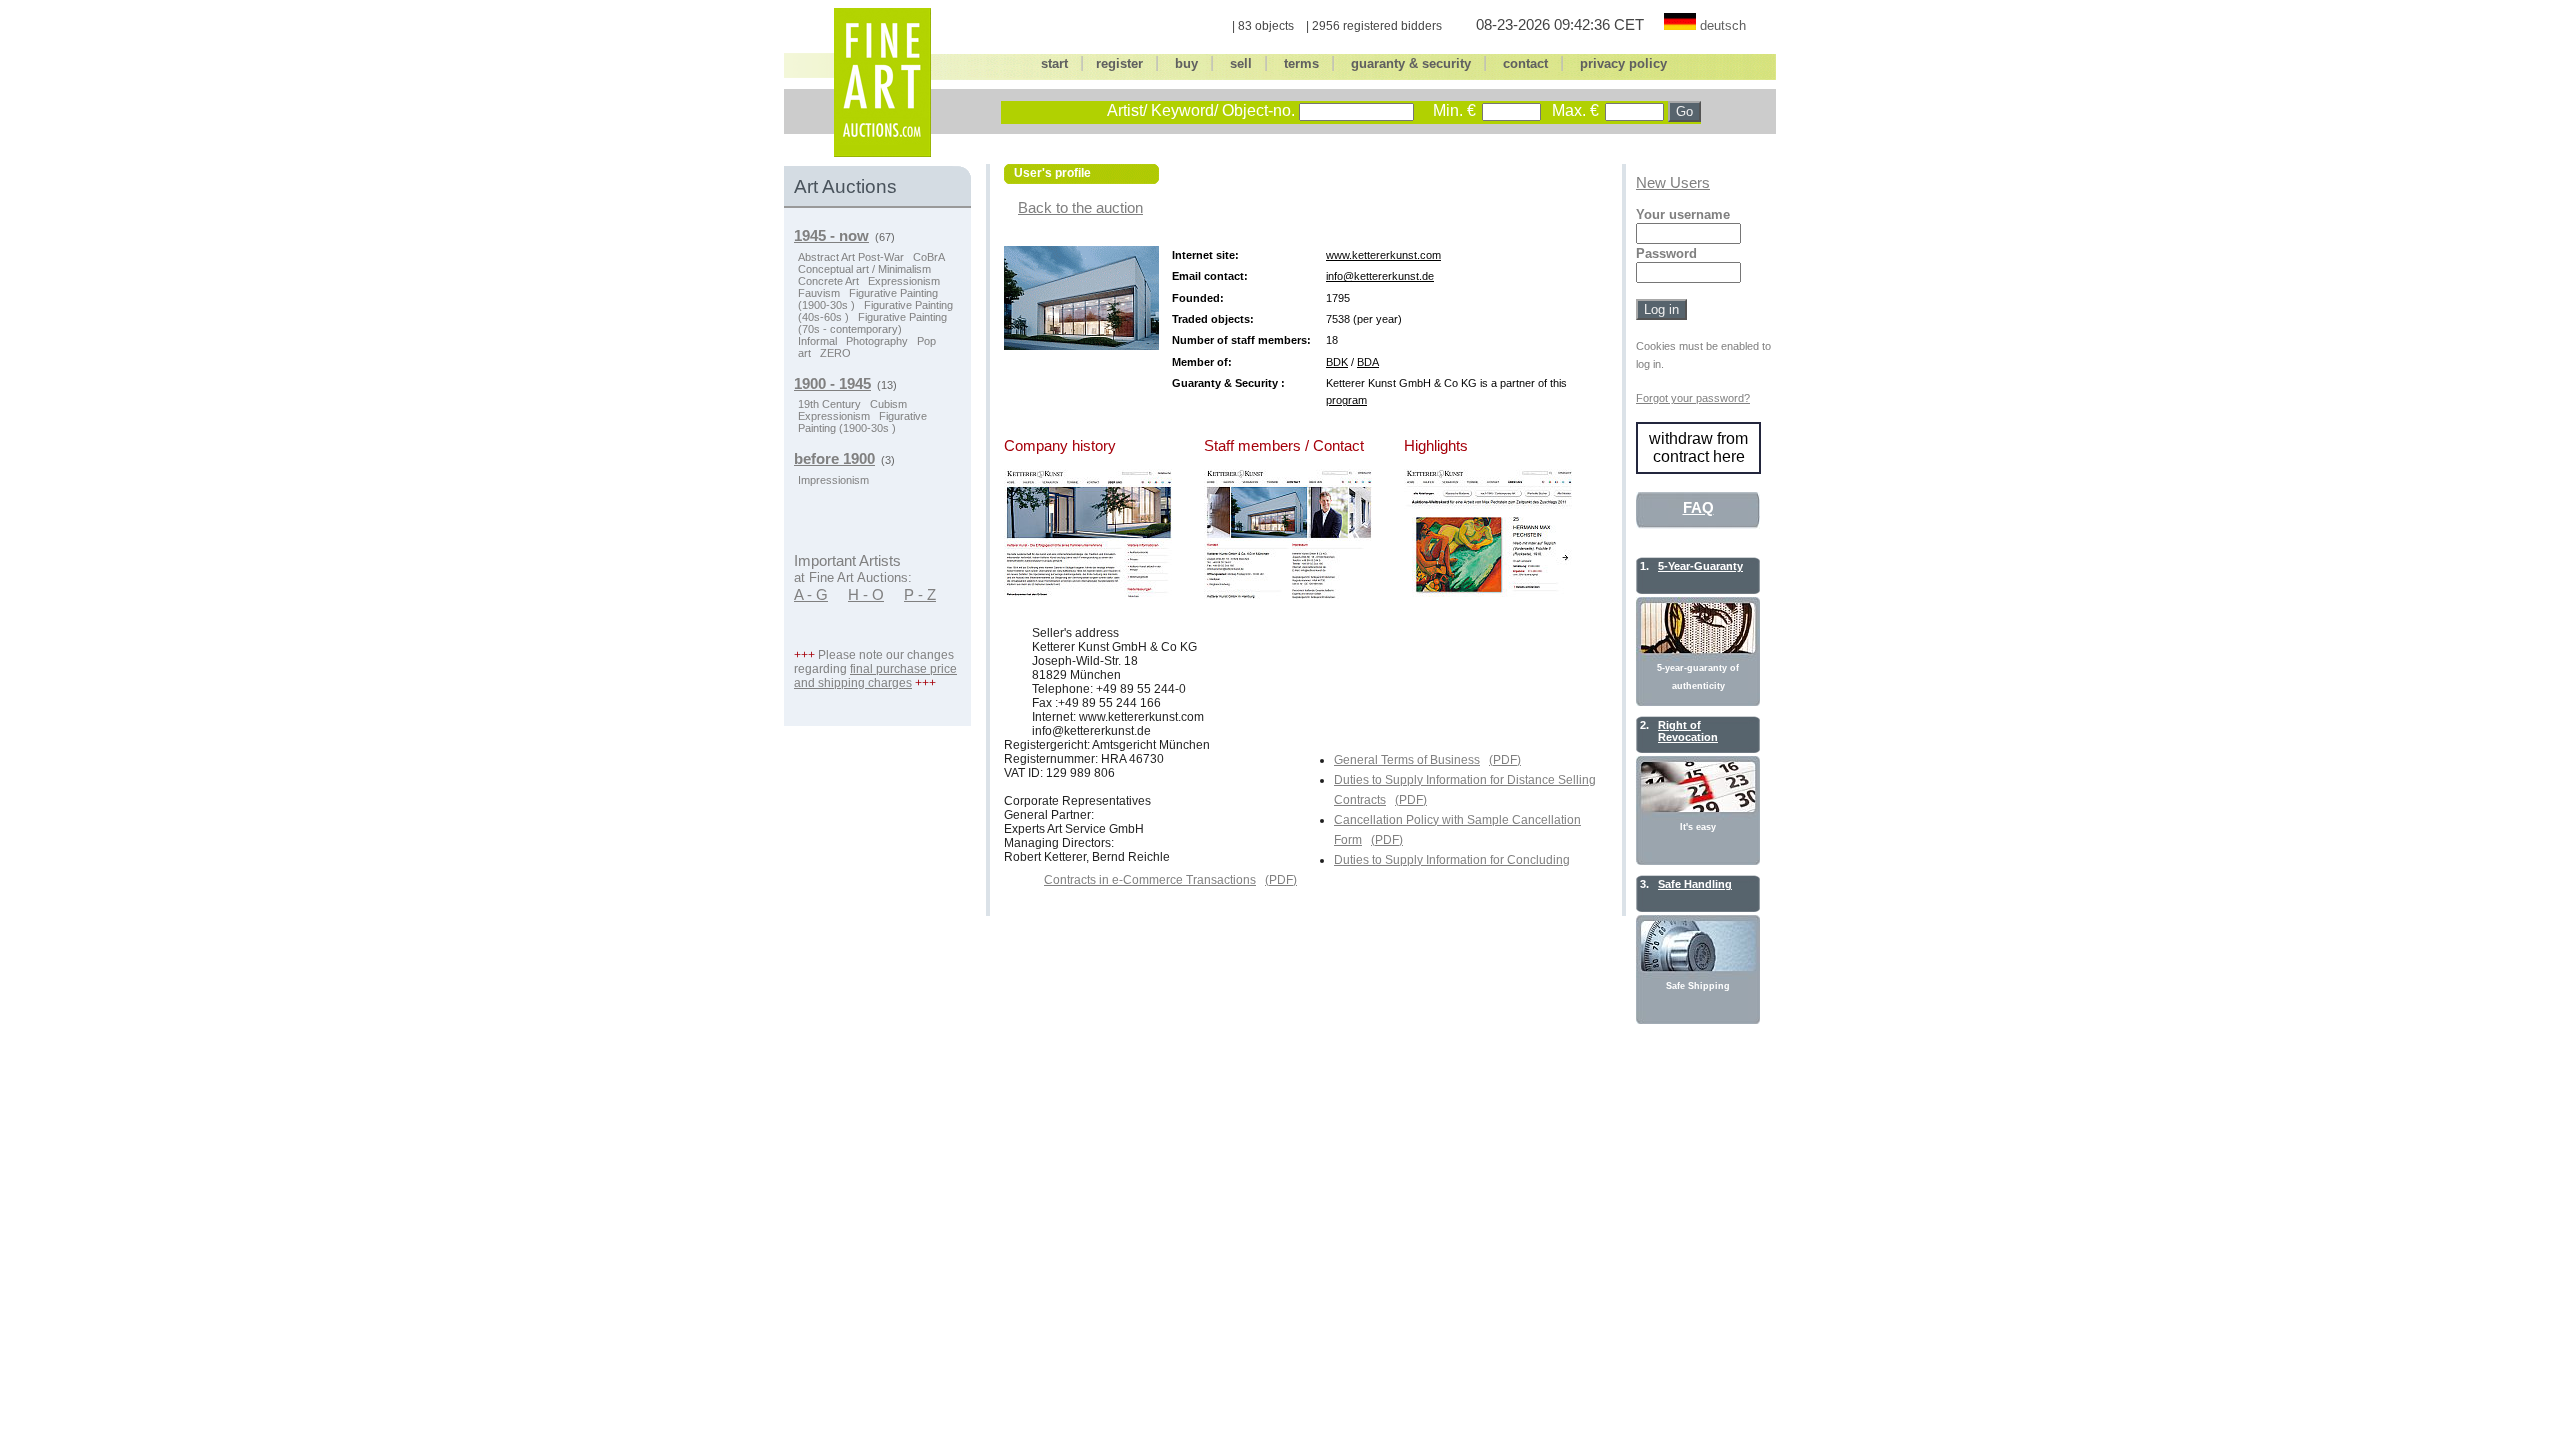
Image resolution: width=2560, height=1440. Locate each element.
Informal (817, 341)
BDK (1337, 362)
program (1346, 400)
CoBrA (929, 257)
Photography (877, 341)
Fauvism (819, 293)
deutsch (1723, 25)
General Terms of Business (1407, 760)
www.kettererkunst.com (1383, 255)
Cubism (888, 404)
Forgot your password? (1693, 398)
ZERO (835, 353)
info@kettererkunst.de (1380, 276)
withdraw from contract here (1698, 447)
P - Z (920, 595)
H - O (866, 595)
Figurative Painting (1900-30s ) (862, 422)
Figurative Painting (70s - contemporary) (872, 323)
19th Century (829, 404)
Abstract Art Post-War (851, 257)
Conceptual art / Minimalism (864, 269)
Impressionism (833, 480)
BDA (1368, 362)
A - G (811, 595)
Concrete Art (828, 281)
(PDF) (1505, 760)
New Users (1673, 183)
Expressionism (904, 281)
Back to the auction (1080, 208)
